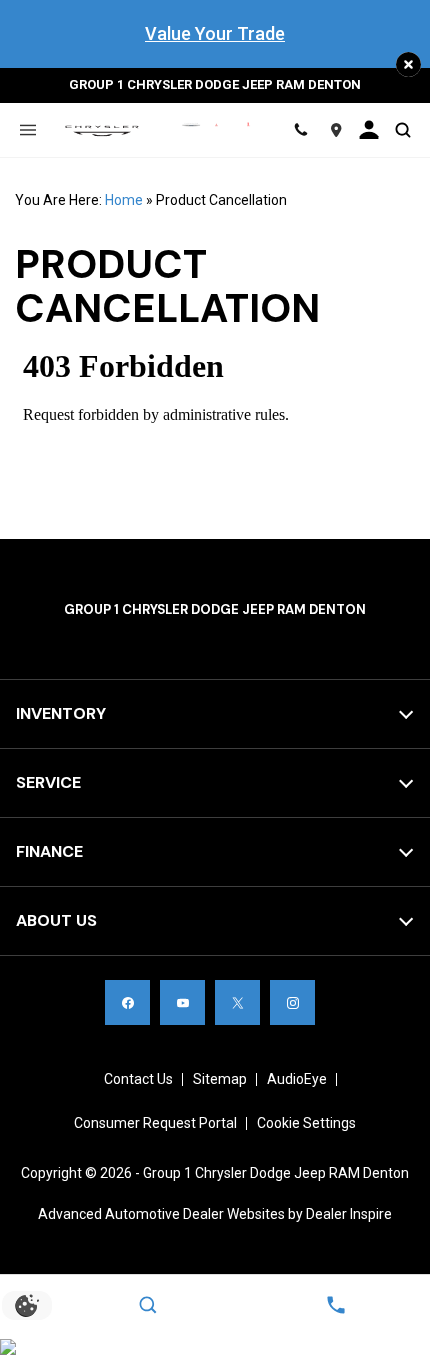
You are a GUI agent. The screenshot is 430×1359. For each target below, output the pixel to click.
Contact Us (138, 1079)
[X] (237, 1002)
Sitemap (220, 1079)
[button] (408, 64)
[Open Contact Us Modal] (336, 1305)
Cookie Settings (306, 1123)
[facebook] (127, 1002)
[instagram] (292, 1002)
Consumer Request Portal (155, 1123)
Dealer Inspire (349, 1214)
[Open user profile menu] (370, 130)
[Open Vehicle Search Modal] (402, 130)
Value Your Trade (215, 33)
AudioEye (297, 1079)
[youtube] (182, 1002)
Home (124, 200)
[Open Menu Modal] (27, 130)
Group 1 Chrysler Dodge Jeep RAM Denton (276, 1173)
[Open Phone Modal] (301, 130)
